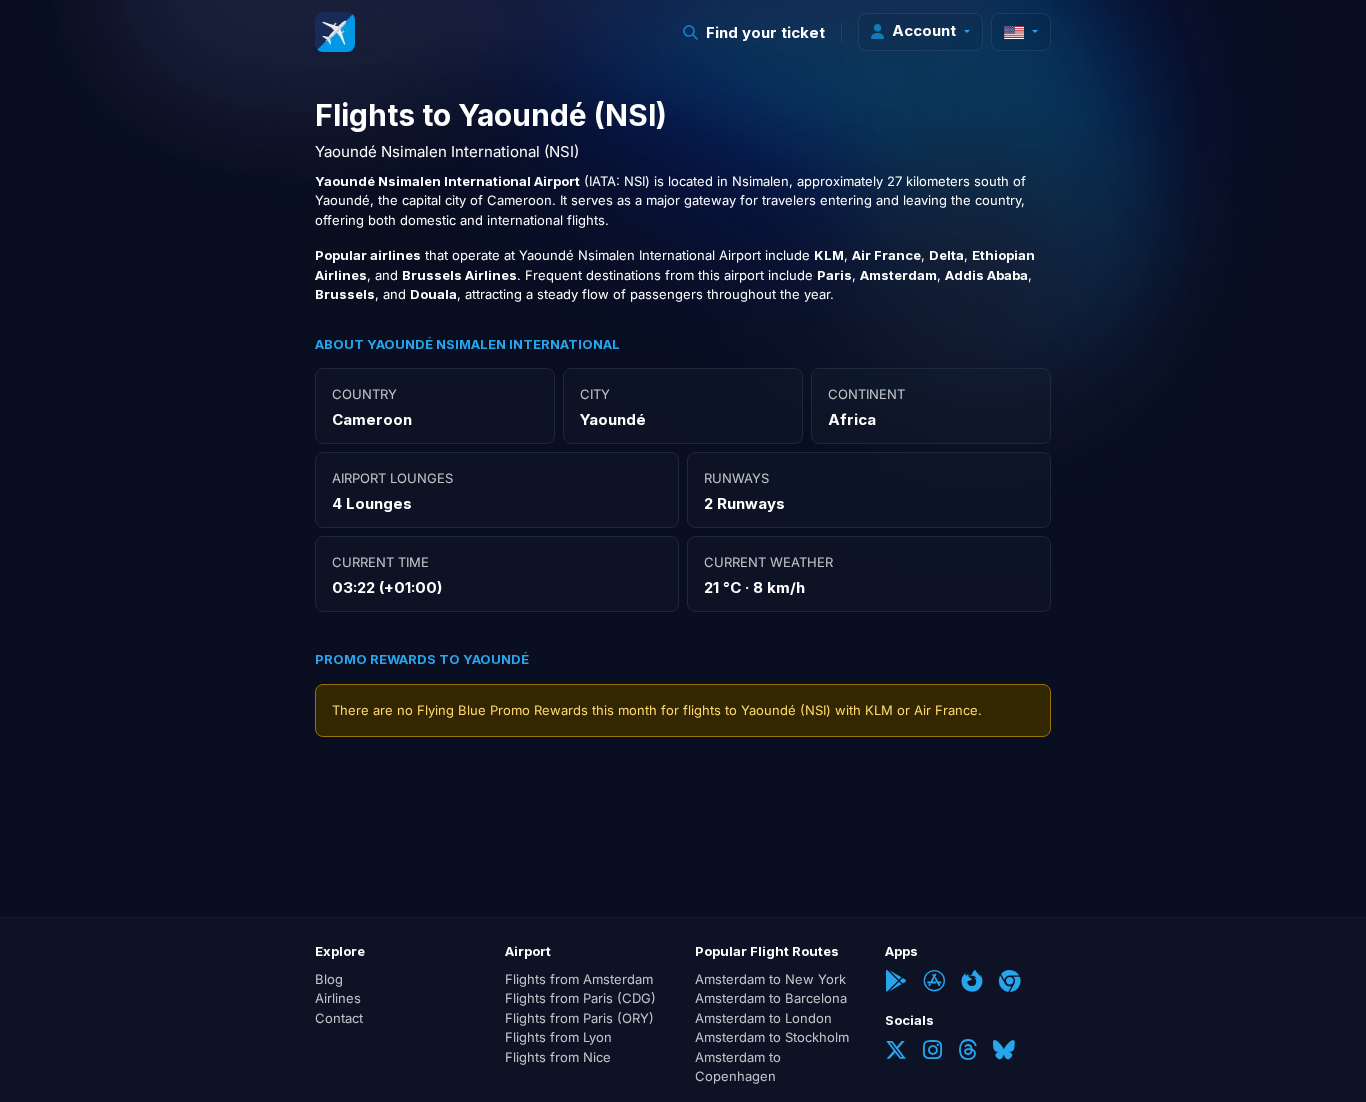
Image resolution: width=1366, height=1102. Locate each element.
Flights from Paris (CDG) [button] (580, 998)
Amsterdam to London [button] (763, 1018)
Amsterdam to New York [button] (770, 979)
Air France (946, 710)
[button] (754, 32)
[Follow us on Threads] (967, 1052)
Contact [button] (339, 1018)
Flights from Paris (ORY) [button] (579, 1018)
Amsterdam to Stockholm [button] (772, 1037)
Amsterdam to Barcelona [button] (771, 998)
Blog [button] (329, 979)
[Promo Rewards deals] (335, 32)
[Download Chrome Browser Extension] (1010, 983)
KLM (879, 710)
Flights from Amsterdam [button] (579, 979)
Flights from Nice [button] (558, 1057)
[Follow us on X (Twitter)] (896, 1052)
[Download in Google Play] (896, 983)
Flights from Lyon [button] (558, 1037)
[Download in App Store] (934, 983)
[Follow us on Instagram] (932, 1052)
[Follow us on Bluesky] (1004, 1052)
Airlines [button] (338, 998)
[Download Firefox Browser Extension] (972, 983)
